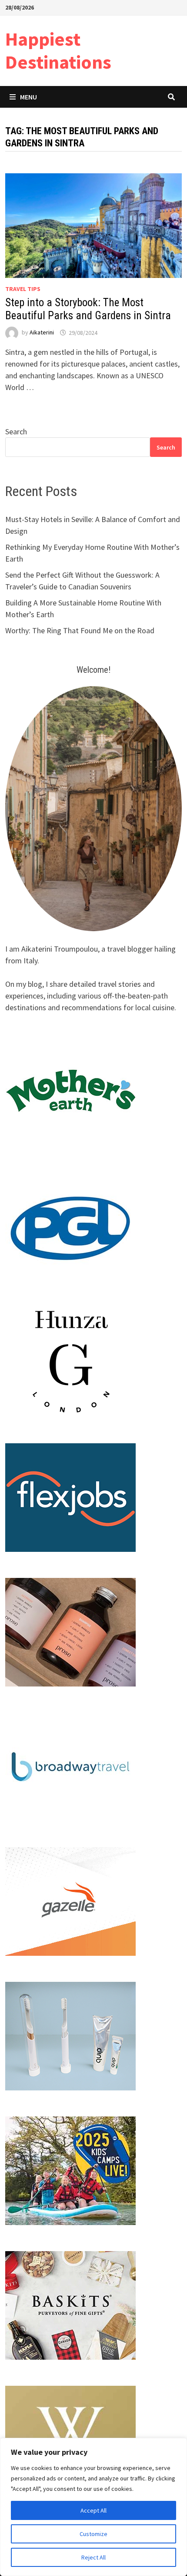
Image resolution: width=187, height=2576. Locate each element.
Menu (28, 97)
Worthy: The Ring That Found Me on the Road (80, 630)
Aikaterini (42, 333)
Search (16, 432)
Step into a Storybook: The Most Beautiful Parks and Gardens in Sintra (88, 309)
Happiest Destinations (58, 50)
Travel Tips (23, 289)
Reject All (93, 2557)
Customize (93, 2534)
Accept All (93, 2510)
